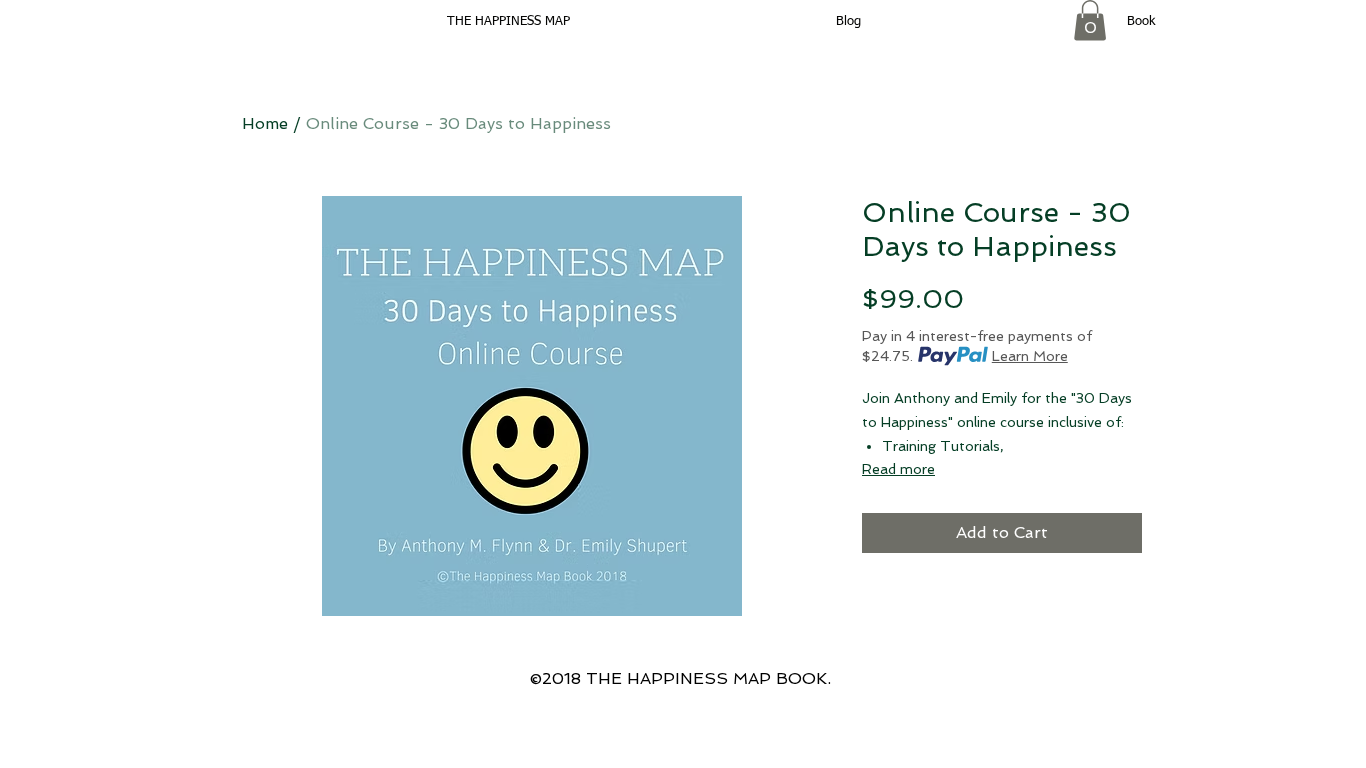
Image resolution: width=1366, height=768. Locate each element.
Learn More (1030, 356)
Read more (898, 469)
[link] (1090, 20)
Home (265, 123)
